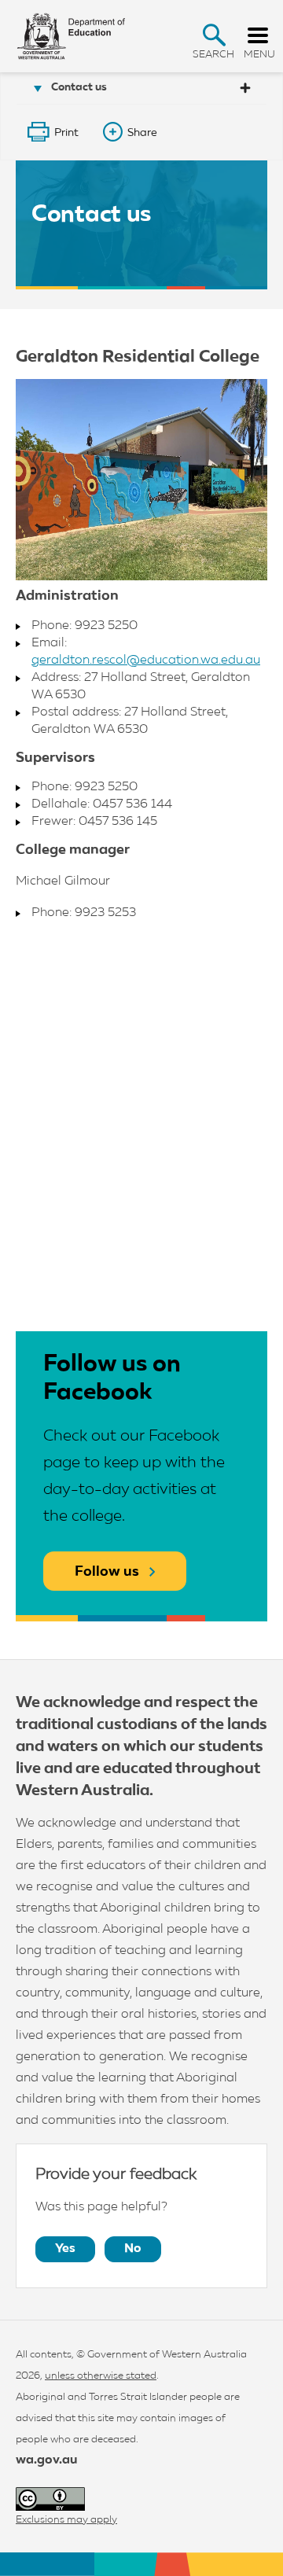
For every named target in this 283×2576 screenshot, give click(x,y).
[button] (214, 35)
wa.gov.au (46, 2460)
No (133, 2249)
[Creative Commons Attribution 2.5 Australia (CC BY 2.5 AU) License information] (50, 2499)
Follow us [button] (107, 1572)
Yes (65, 2249)
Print (66, 133)
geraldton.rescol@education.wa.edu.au (146, 661)
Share (142, 133)
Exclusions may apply (66, 2520)
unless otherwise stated (101, 2376)
